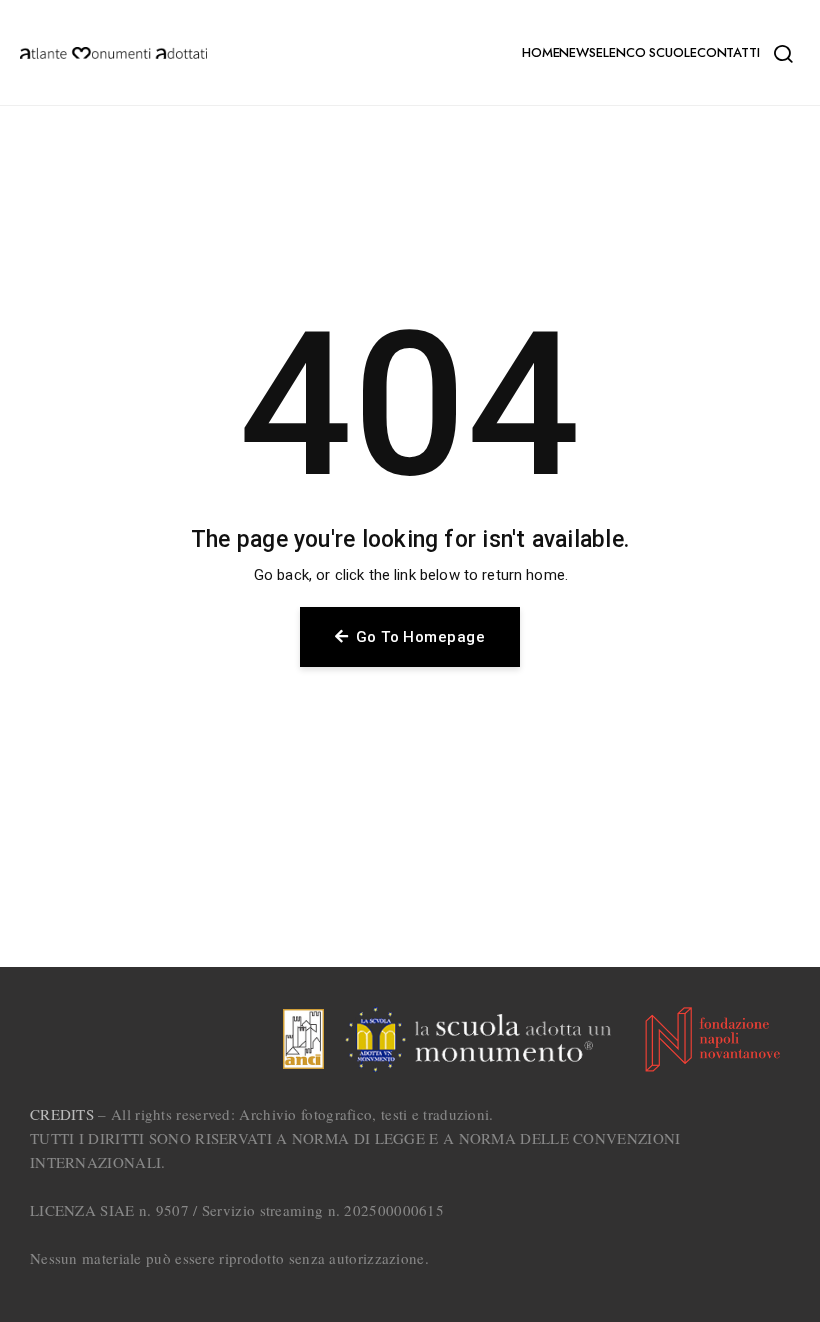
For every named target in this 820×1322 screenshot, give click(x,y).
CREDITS (62, 1114)
